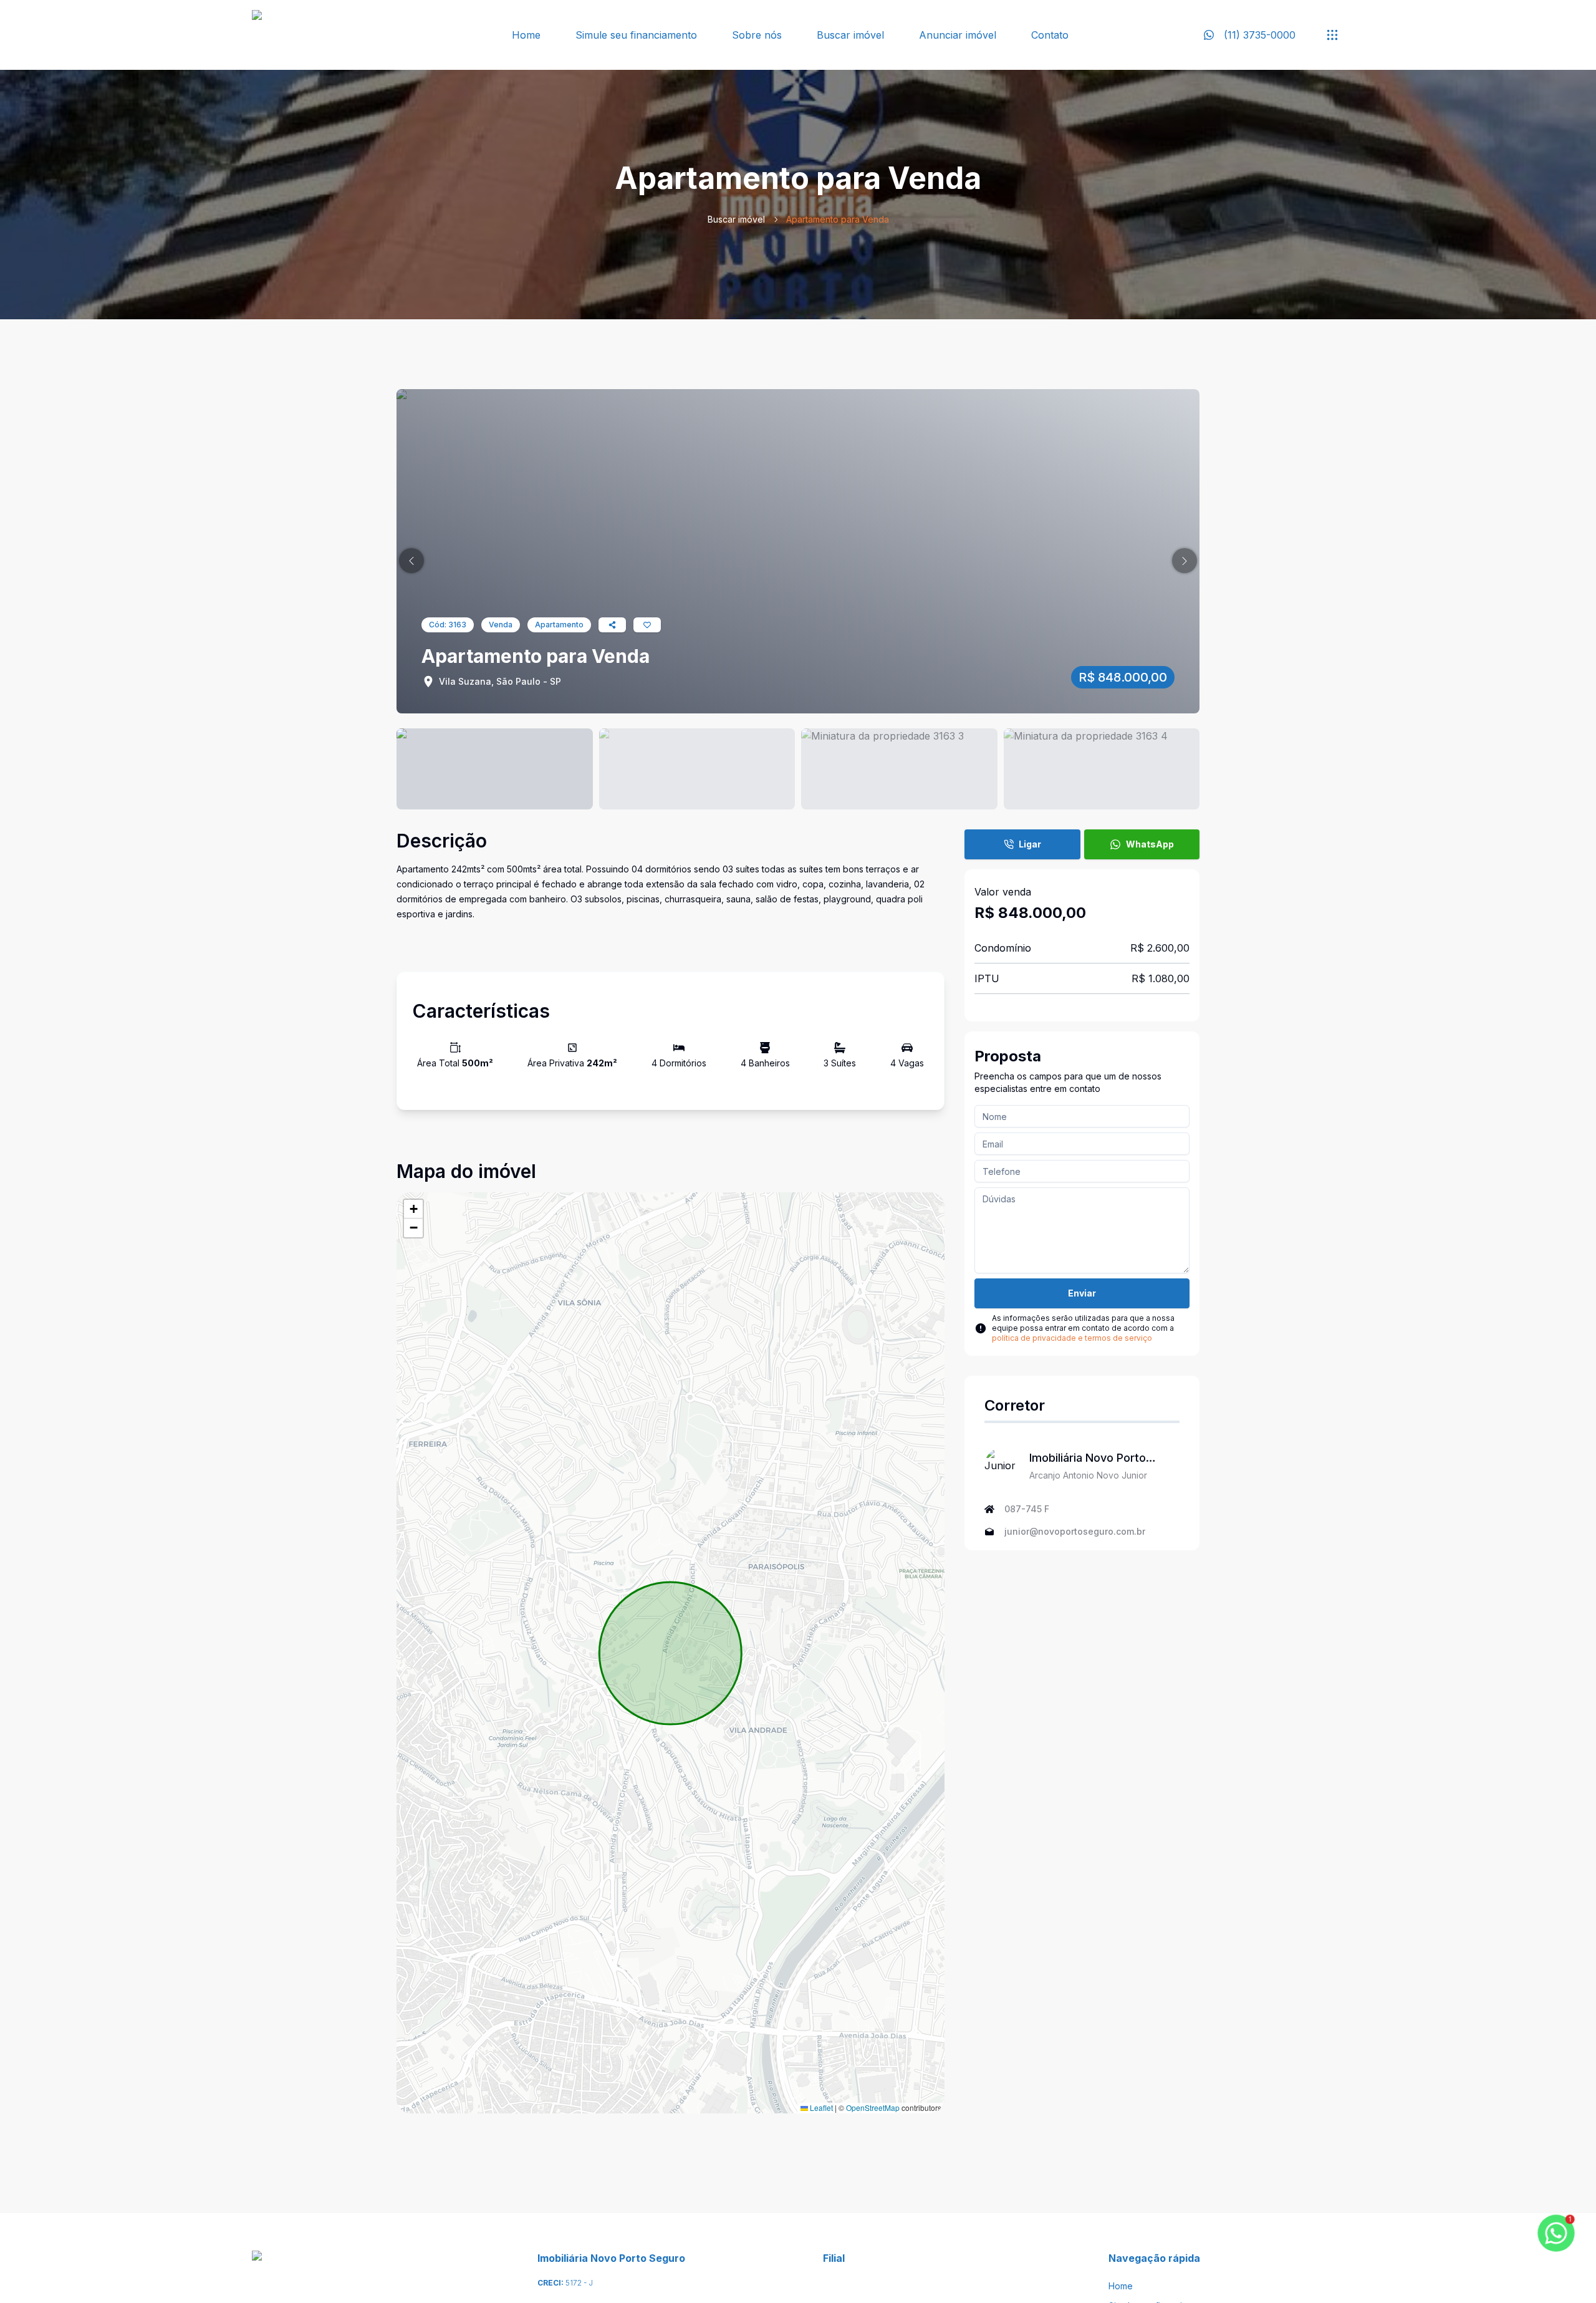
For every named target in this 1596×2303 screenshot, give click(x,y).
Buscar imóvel (850, 35)
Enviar (1082, 1293)
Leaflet (820, 2107)
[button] (411, 561)
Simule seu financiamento (636, 35)
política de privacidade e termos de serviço (1072, 1338)
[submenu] (1332, 35)
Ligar (1030, 844)
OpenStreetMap (873, 2107)
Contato (1050, 35)
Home (526, 35)
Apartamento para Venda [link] (838, 219)
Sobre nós (757, 35)
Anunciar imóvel (958, 35)
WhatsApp (1150, 844)
